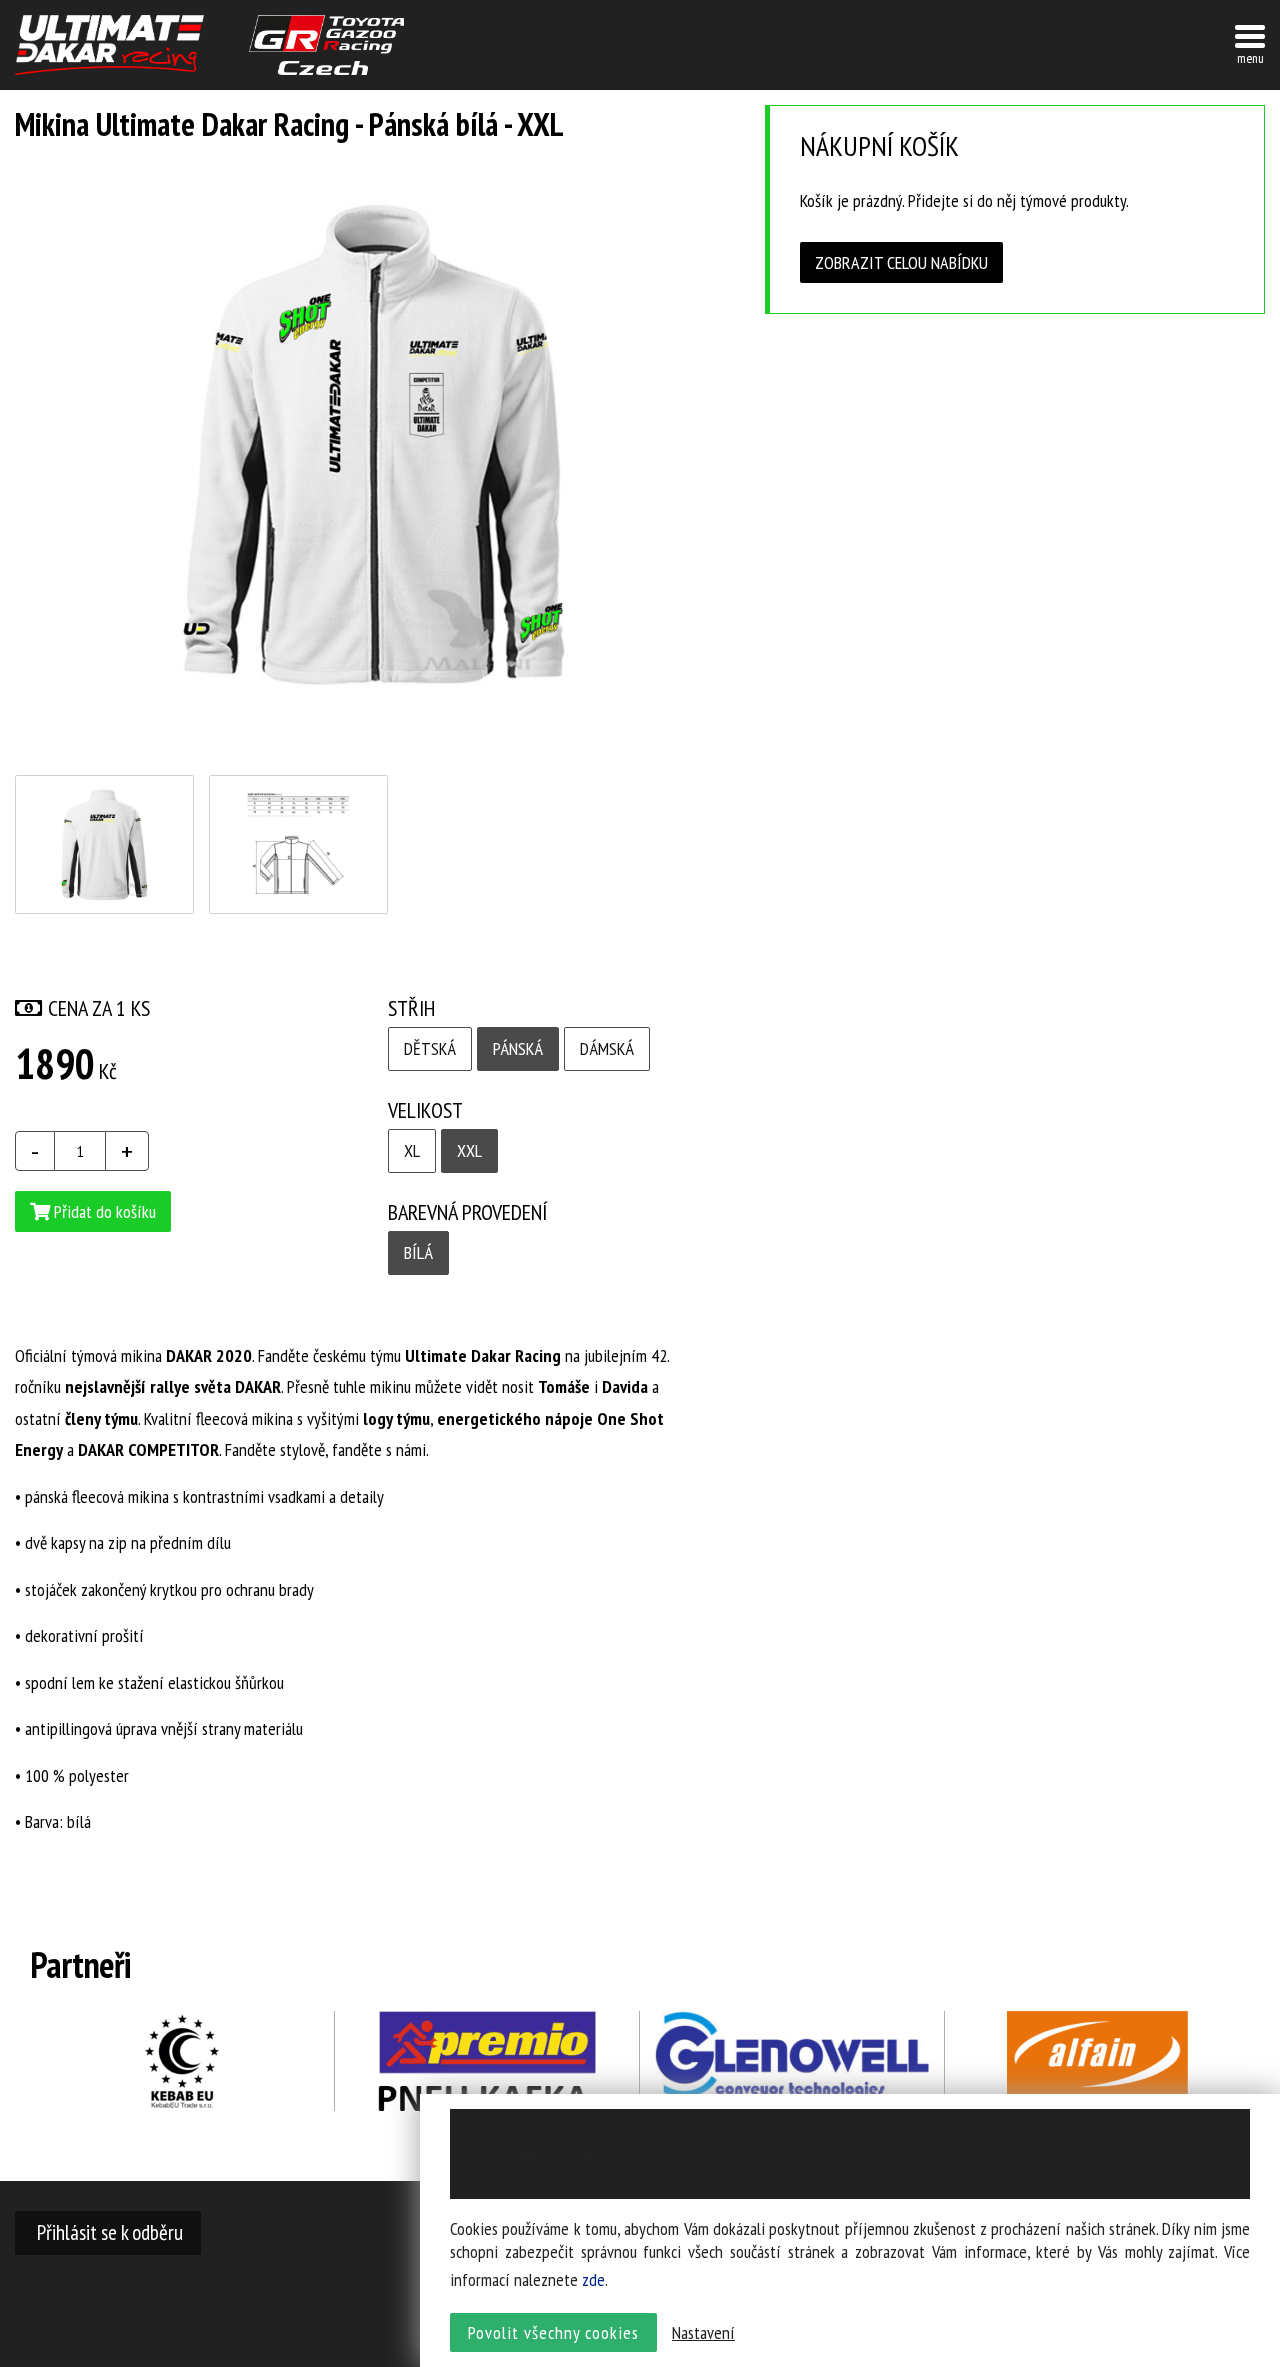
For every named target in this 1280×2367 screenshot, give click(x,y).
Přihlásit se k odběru (108, 2232)
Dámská (607, 1048)
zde (593, 2279)
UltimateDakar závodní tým (109, 45)
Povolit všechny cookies (553, 2332)
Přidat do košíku (103, 1211)
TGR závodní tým (326, 45)
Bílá (418, 1252)
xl (412, 1150)
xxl (469, 1150)
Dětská (430, 1048)
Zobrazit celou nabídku (901, 262)
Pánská (518, 1048)
